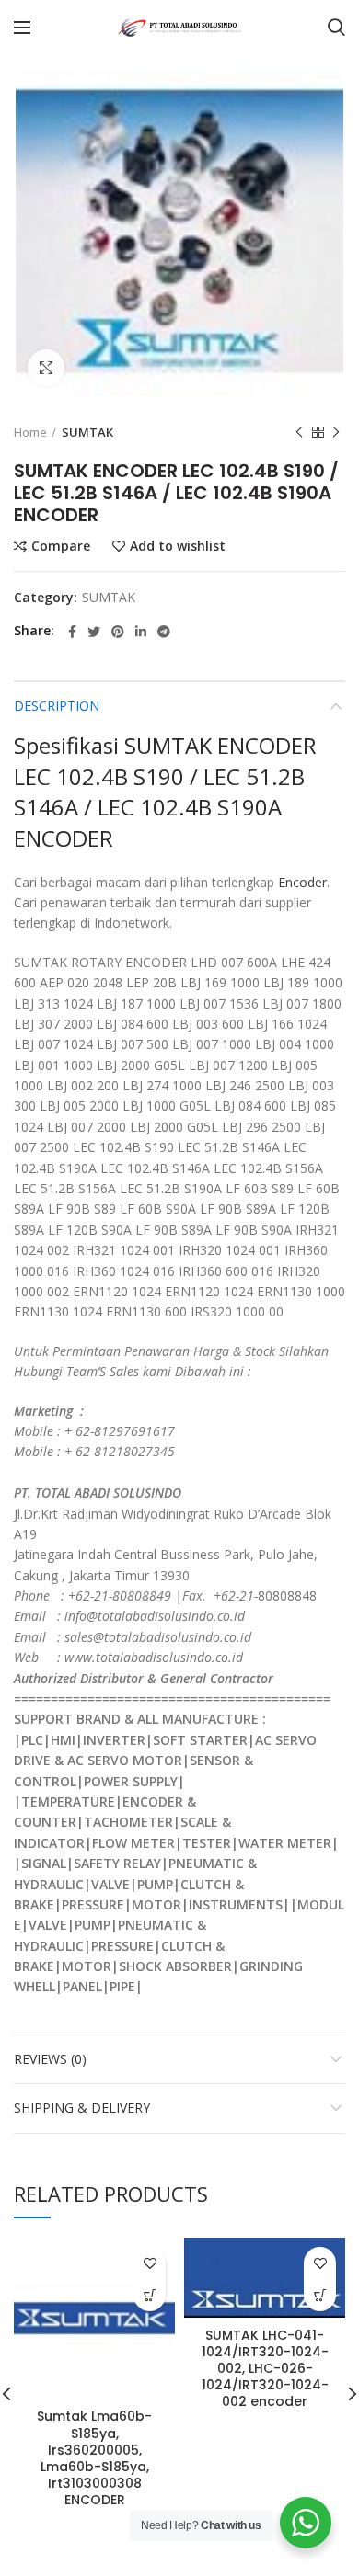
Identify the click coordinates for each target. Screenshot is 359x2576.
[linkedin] (141, 632)
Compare (61, 546)
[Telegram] (164, 632)
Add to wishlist (178, 546)
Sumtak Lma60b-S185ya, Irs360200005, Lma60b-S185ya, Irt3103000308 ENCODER (94, 2458)
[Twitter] (94, 632)
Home (30, 432)
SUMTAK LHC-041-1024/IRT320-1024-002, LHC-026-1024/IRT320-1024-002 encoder (265, 2369)
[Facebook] (72, 632)
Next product (336, 432)
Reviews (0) (50, 2059)
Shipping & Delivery (82, 2108)
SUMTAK (87, 432)
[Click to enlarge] (46, 368)
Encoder (302, 882)
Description (57, 706)
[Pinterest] (118, 632)
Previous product (299, 432)
